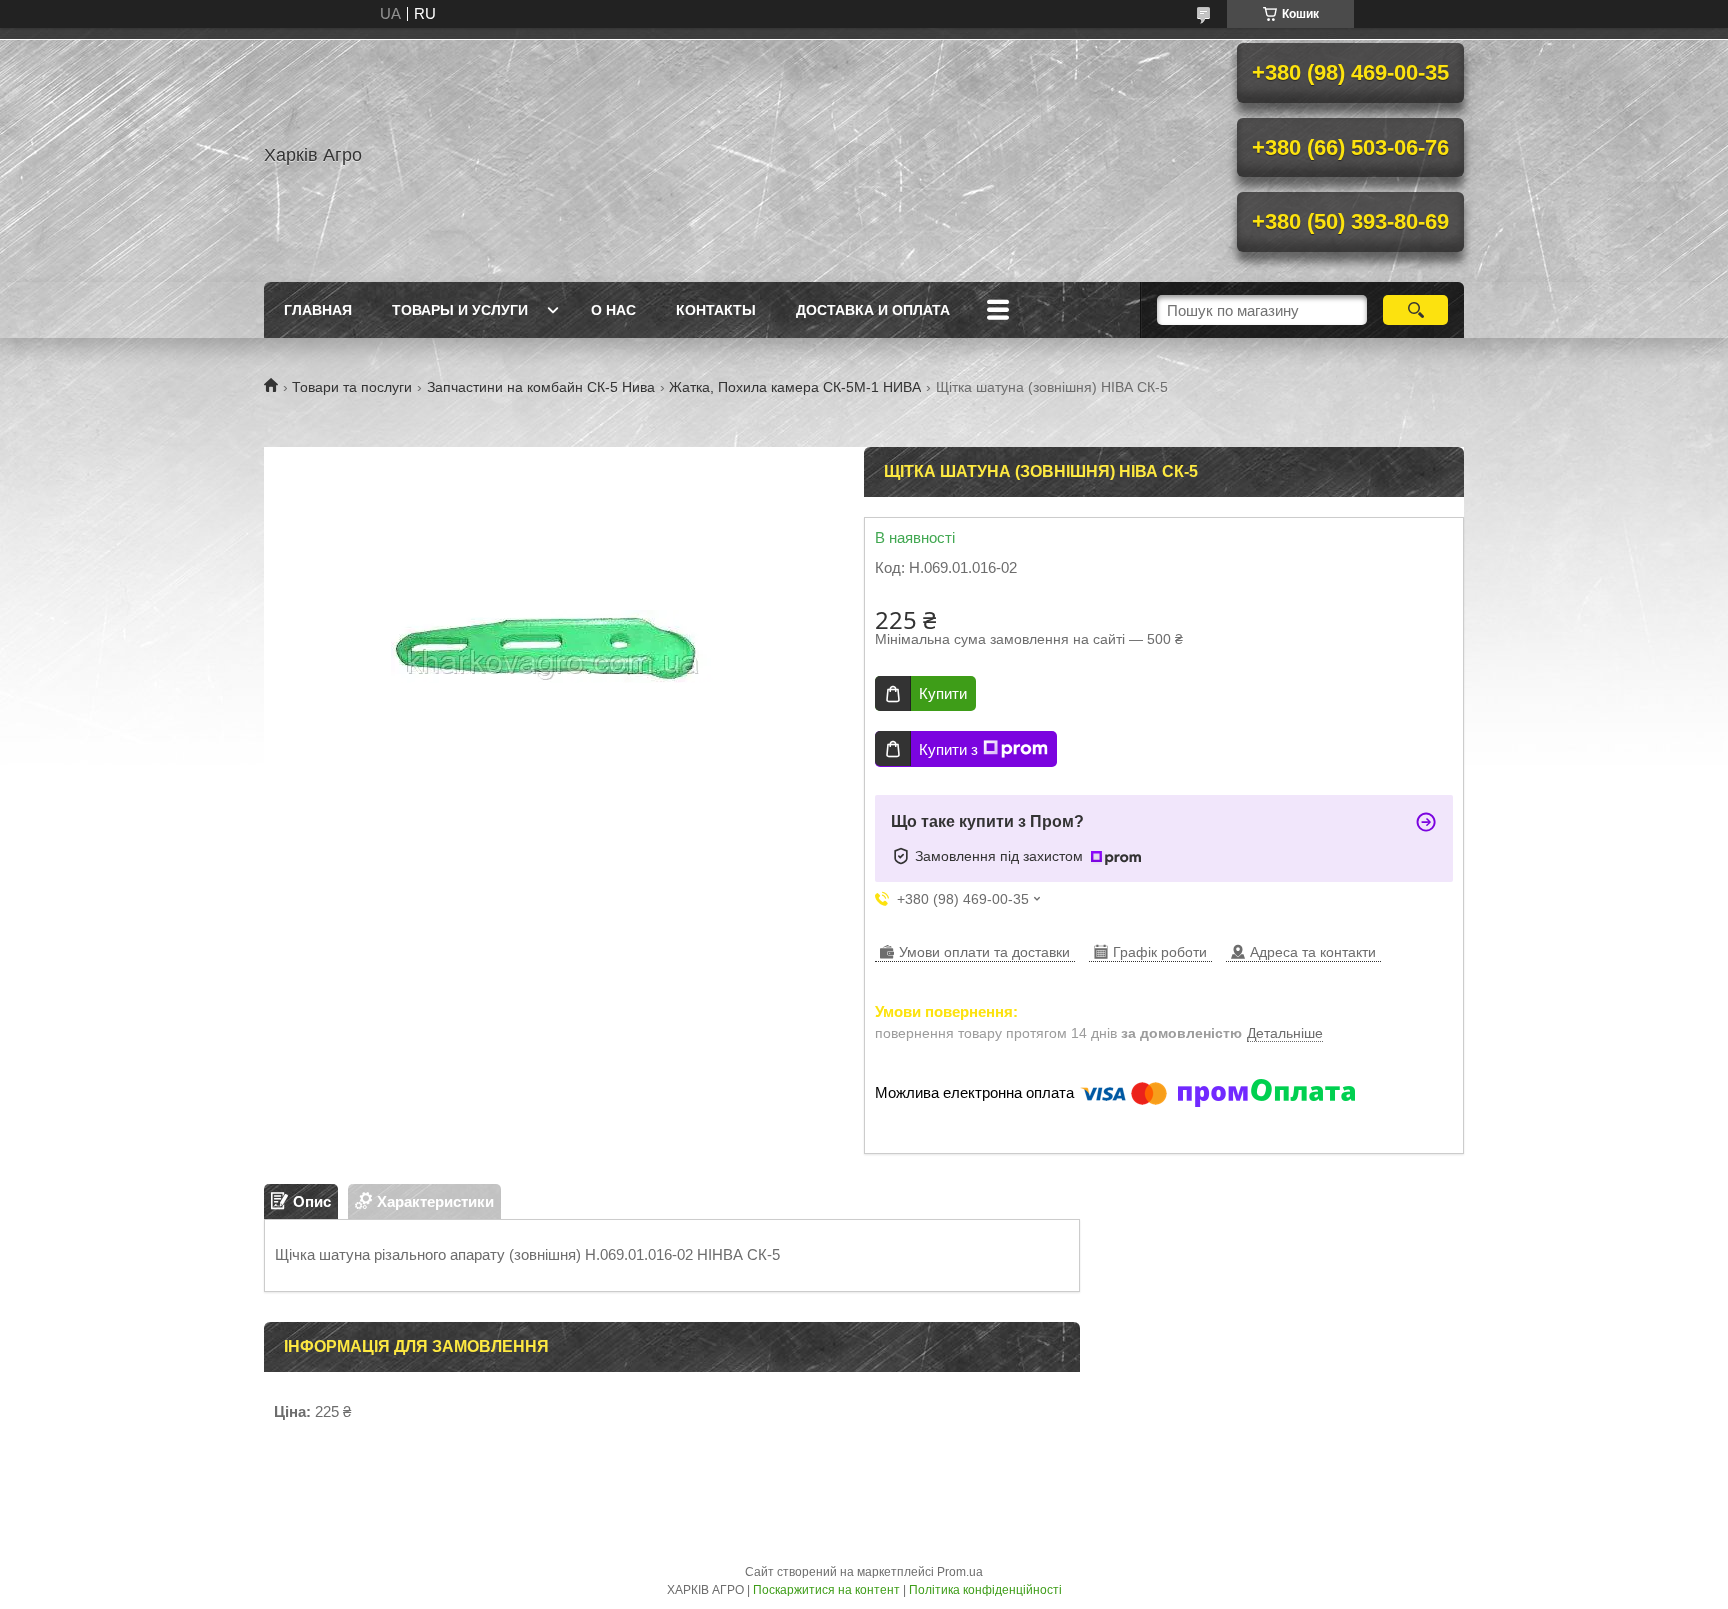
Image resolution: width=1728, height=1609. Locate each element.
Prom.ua (960, 1572)
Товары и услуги (460, 310)
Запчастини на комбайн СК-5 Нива (541, 387)
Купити (943, 693)
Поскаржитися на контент (826, 1590)
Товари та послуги (352, 387)
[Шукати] (1415, 310)
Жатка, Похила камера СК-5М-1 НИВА (795, 387)
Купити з (948, 749)
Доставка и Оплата (873, 310)
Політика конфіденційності (985, 1590)
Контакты (716, 310)
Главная (318, 310)
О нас (613, 310)
